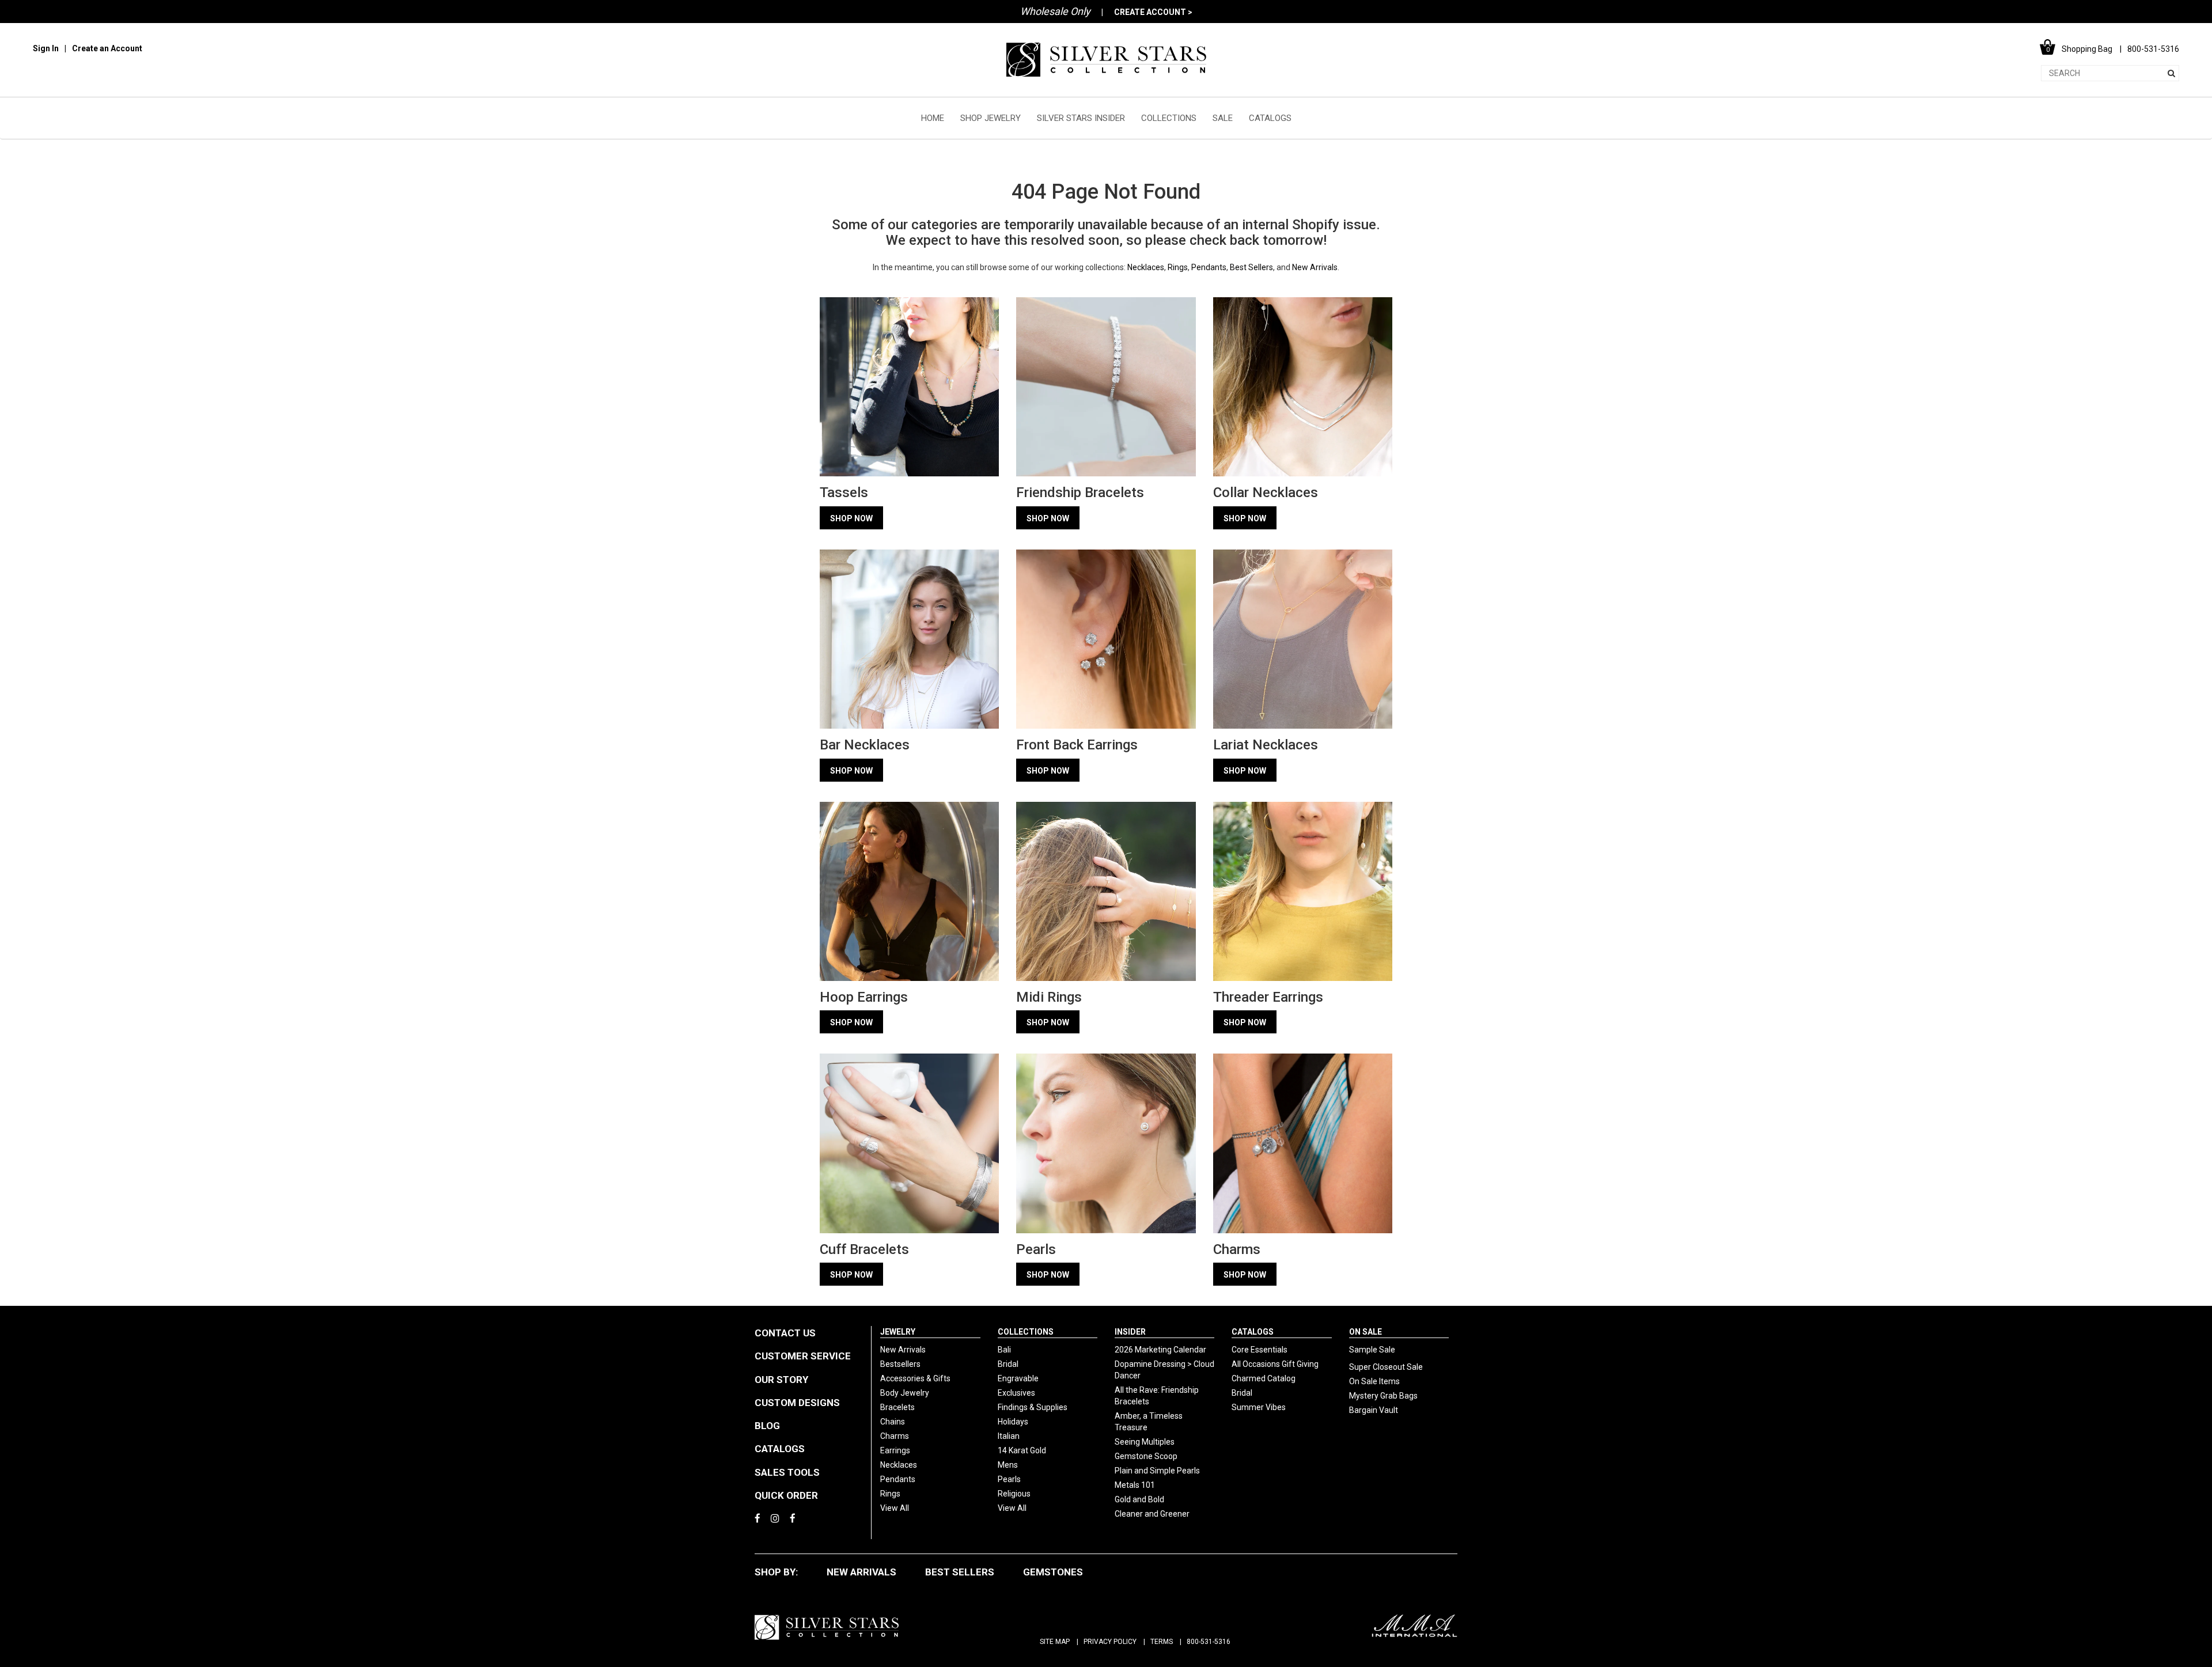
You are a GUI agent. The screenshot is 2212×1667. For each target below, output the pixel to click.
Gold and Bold (1139, 1499)
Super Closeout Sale (1386, 1367)
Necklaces (1146, 267)
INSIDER (1130, 1332)
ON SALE (1366, 1332)
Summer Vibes (1259, 1407)
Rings (1178, 267)
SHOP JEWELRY (991, 118)
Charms (895, 1436)
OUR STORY (781, 1380)
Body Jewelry (905, 1393)
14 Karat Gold (1022, 1450)
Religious (1014, 1494)
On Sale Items (1374, 1381)
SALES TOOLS (787, 1472)
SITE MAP (1055, 1642)
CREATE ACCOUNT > (1153, 12)
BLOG (767, 1426)
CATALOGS (1270, 118)
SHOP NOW (851, 518)
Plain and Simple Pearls (1157, 1471)
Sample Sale (1372, 1350)
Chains (893, 1422)
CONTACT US (785, 1333)
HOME (933, 118)
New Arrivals (1315, 267)
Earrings (895, 1450)
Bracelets (897, 1407)
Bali (1004, 1350)
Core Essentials (1260, 1350)
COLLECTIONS (1169, 118)
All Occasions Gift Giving (1275, 1364)
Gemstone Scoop (1146, 1456)
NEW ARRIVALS (861, 1572)
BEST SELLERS (960, 1572)
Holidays (1013, 1422)
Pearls (1009, 1479)
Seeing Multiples (1145, 1442)
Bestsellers (900, 1364)
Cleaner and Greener (1152, 1514)
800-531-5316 (1209, 1642)
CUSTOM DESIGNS (797, 1403)
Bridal (1008, 1364)
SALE (1223, 118)
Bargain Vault (1374, 1410)
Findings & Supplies (1033, 1407)
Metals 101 (1135, 1485)
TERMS (1162, 1642)
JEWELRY (898, 1332)
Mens (1008, 1465)
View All (895, 1508)
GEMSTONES (1053, 1572)
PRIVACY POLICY (1110, 1642)
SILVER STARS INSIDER (1081, 118)
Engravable (1018, 1378)
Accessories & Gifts (915, 1378)
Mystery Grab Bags (1383, 1396)
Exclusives (1016, 1393)
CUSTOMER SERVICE (803, 1356)
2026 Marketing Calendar (1160, 1350)
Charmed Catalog (1264, 1378)
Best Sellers (1251, 267)
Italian (1009, 1436)
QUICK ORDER (786, 1495)
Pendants (1209, 267)
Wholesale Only (1055, 11)
